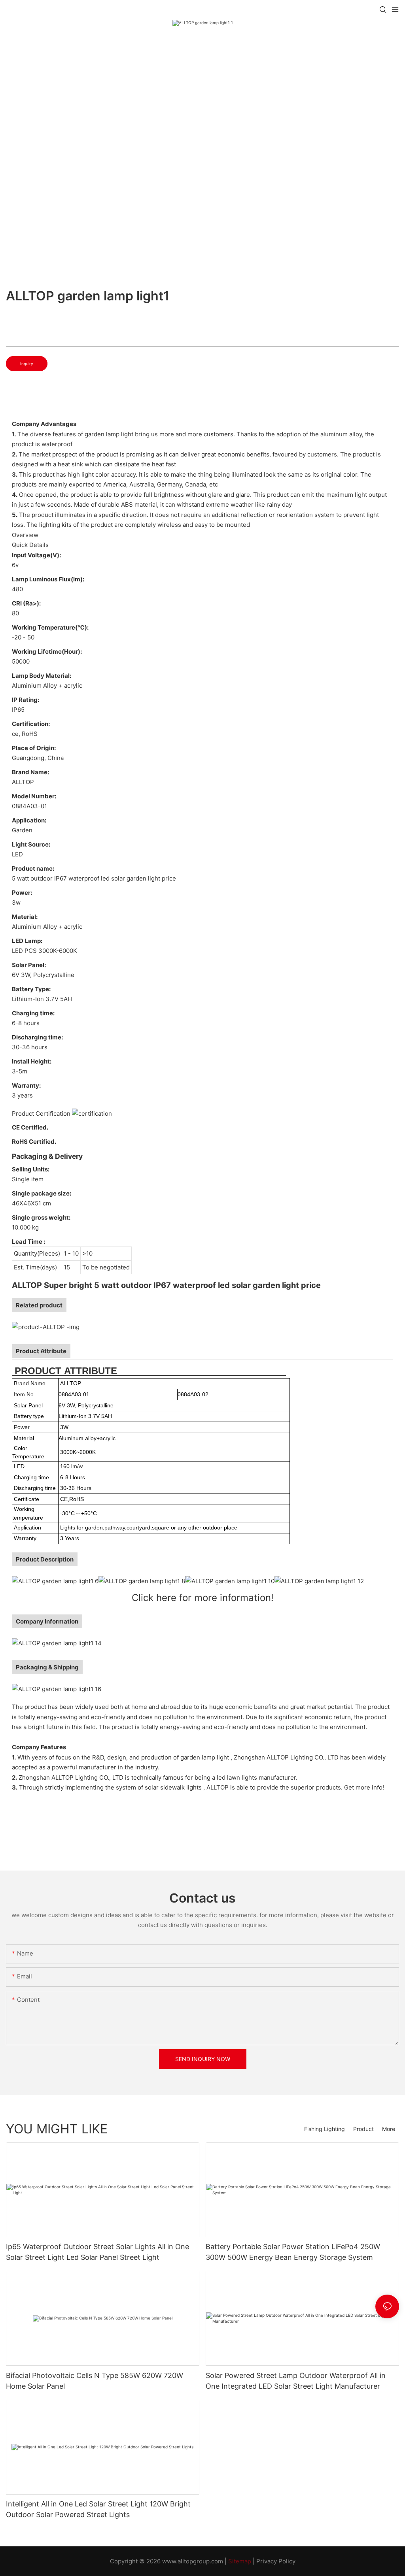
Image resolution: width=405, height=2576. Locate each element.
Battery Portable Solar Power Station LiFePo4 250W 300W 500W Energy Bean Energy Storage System (293, 2252)
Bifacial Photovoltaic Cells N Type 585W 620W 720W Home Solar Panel (95, 2381)
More (389, 2129)
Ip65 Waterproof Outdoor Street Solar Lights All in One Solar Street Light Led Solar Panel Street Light (97, 2252)
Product (363, 2129)
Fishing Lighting (325, 2129)
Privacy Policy (276, 2561)
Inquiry (27, 364)
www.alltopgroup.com (193, 2561)
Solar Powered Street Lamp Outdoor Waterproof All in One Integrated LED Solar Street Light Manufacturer (296, 2381)
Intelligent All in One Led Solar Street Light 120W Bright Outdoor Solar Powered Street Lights (98, 2509)
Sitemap (240, 2561)
